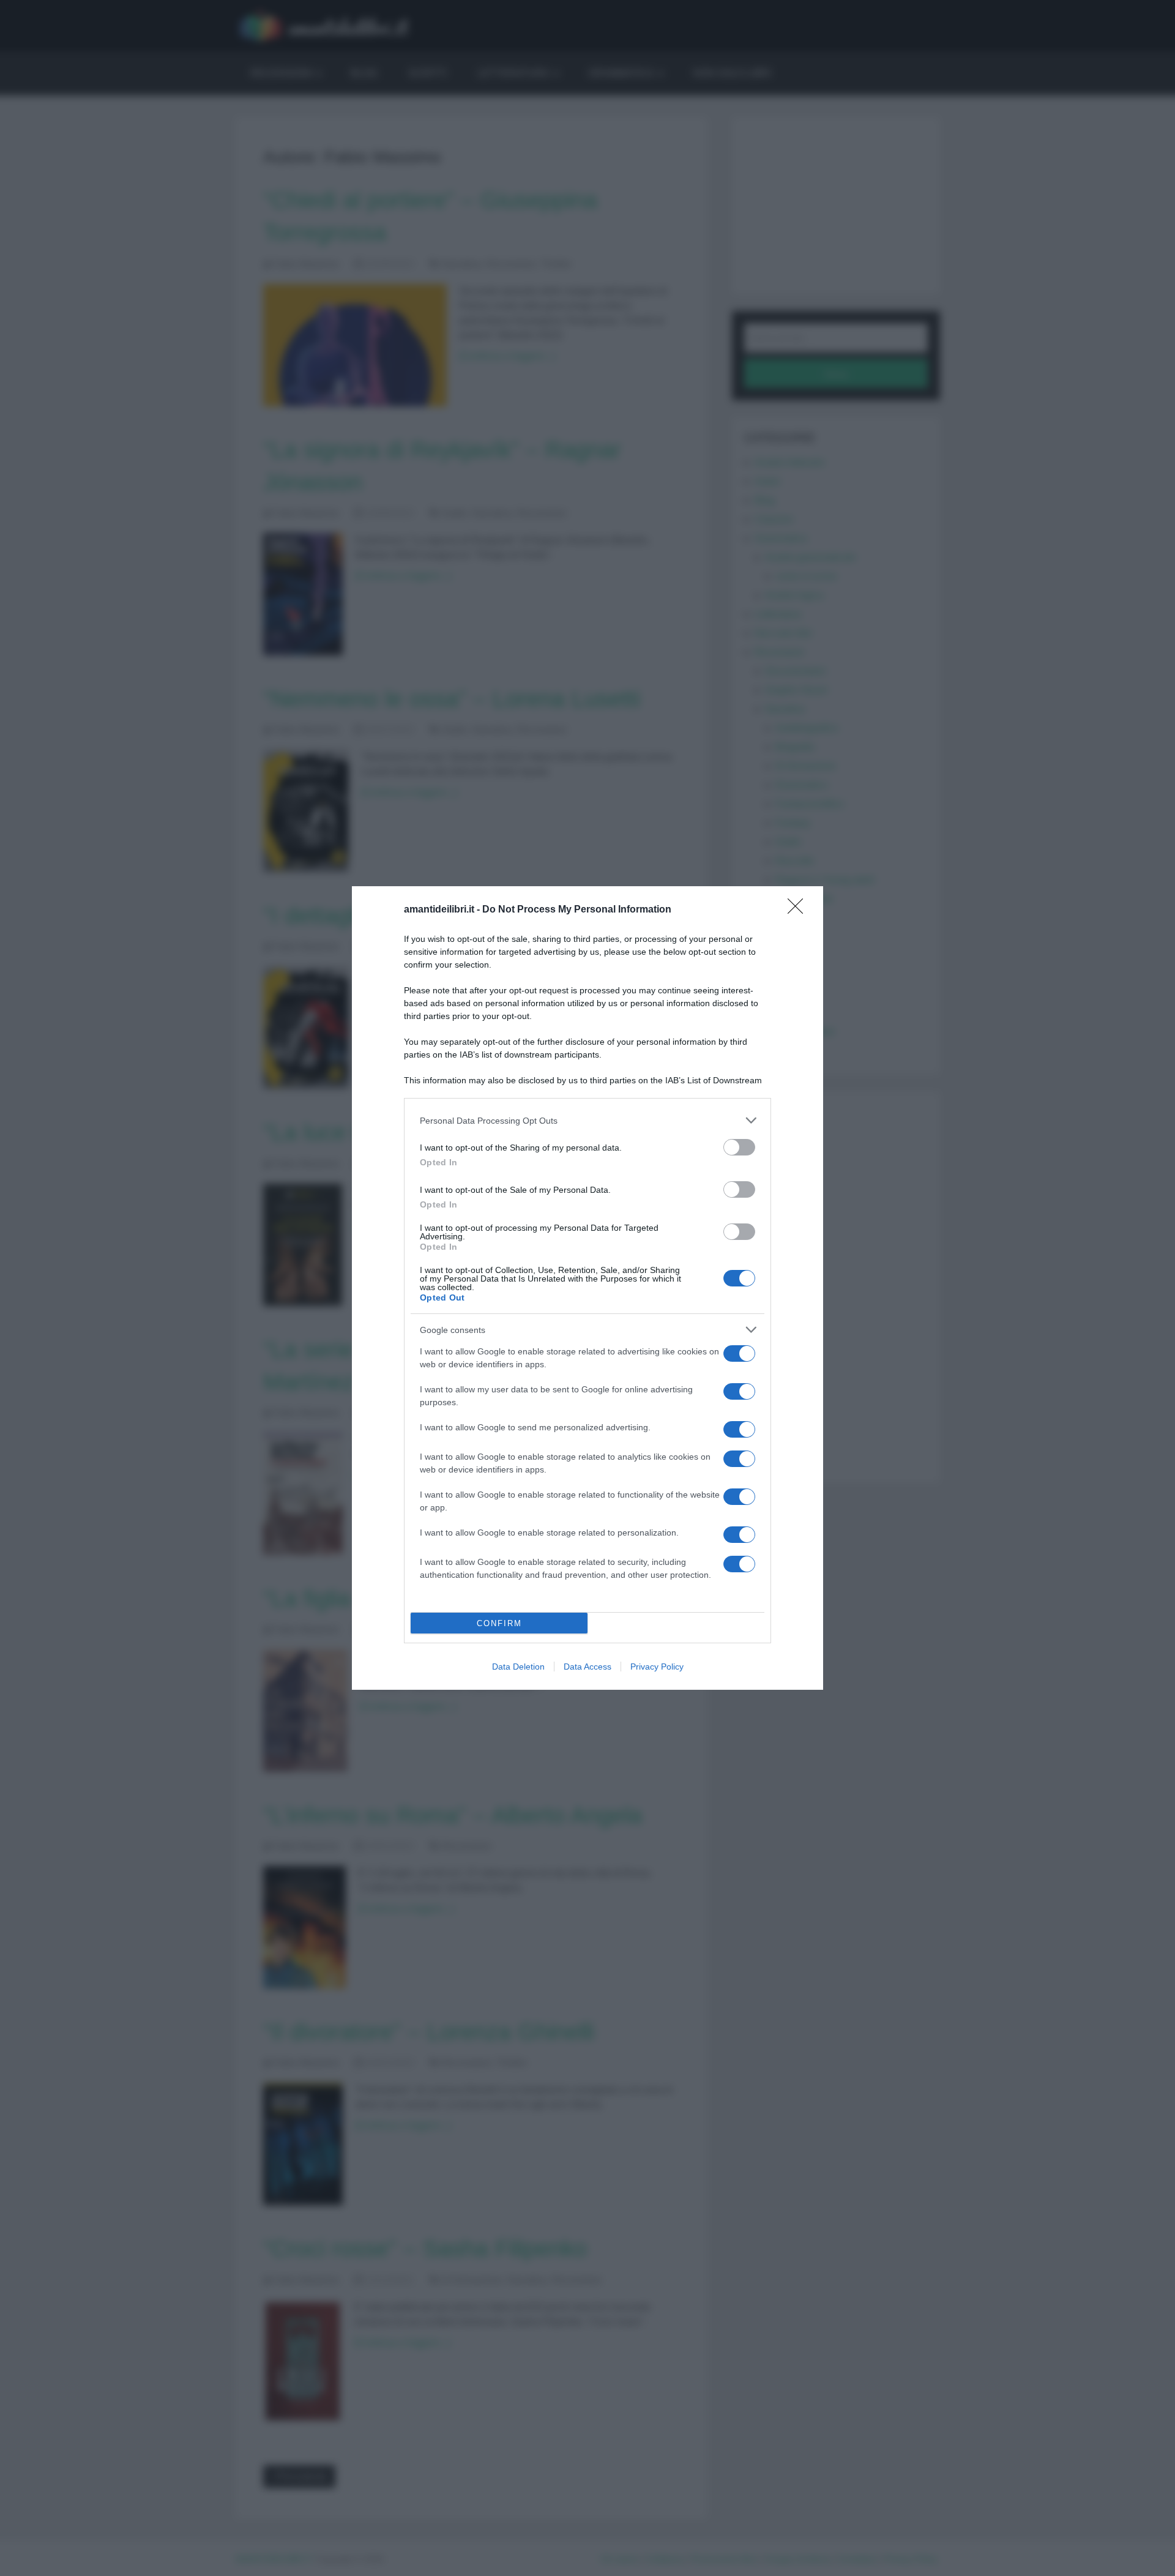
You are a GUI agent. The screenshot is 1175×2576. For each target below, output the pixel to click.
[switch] (739, 1147)
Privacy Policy (657, 1667)
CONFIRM (499, 1623)
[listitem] (587, 1120)
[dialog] (587, 1288)
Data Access (587, 1667)
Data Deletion (518, 1667)
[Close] (799, 910)
